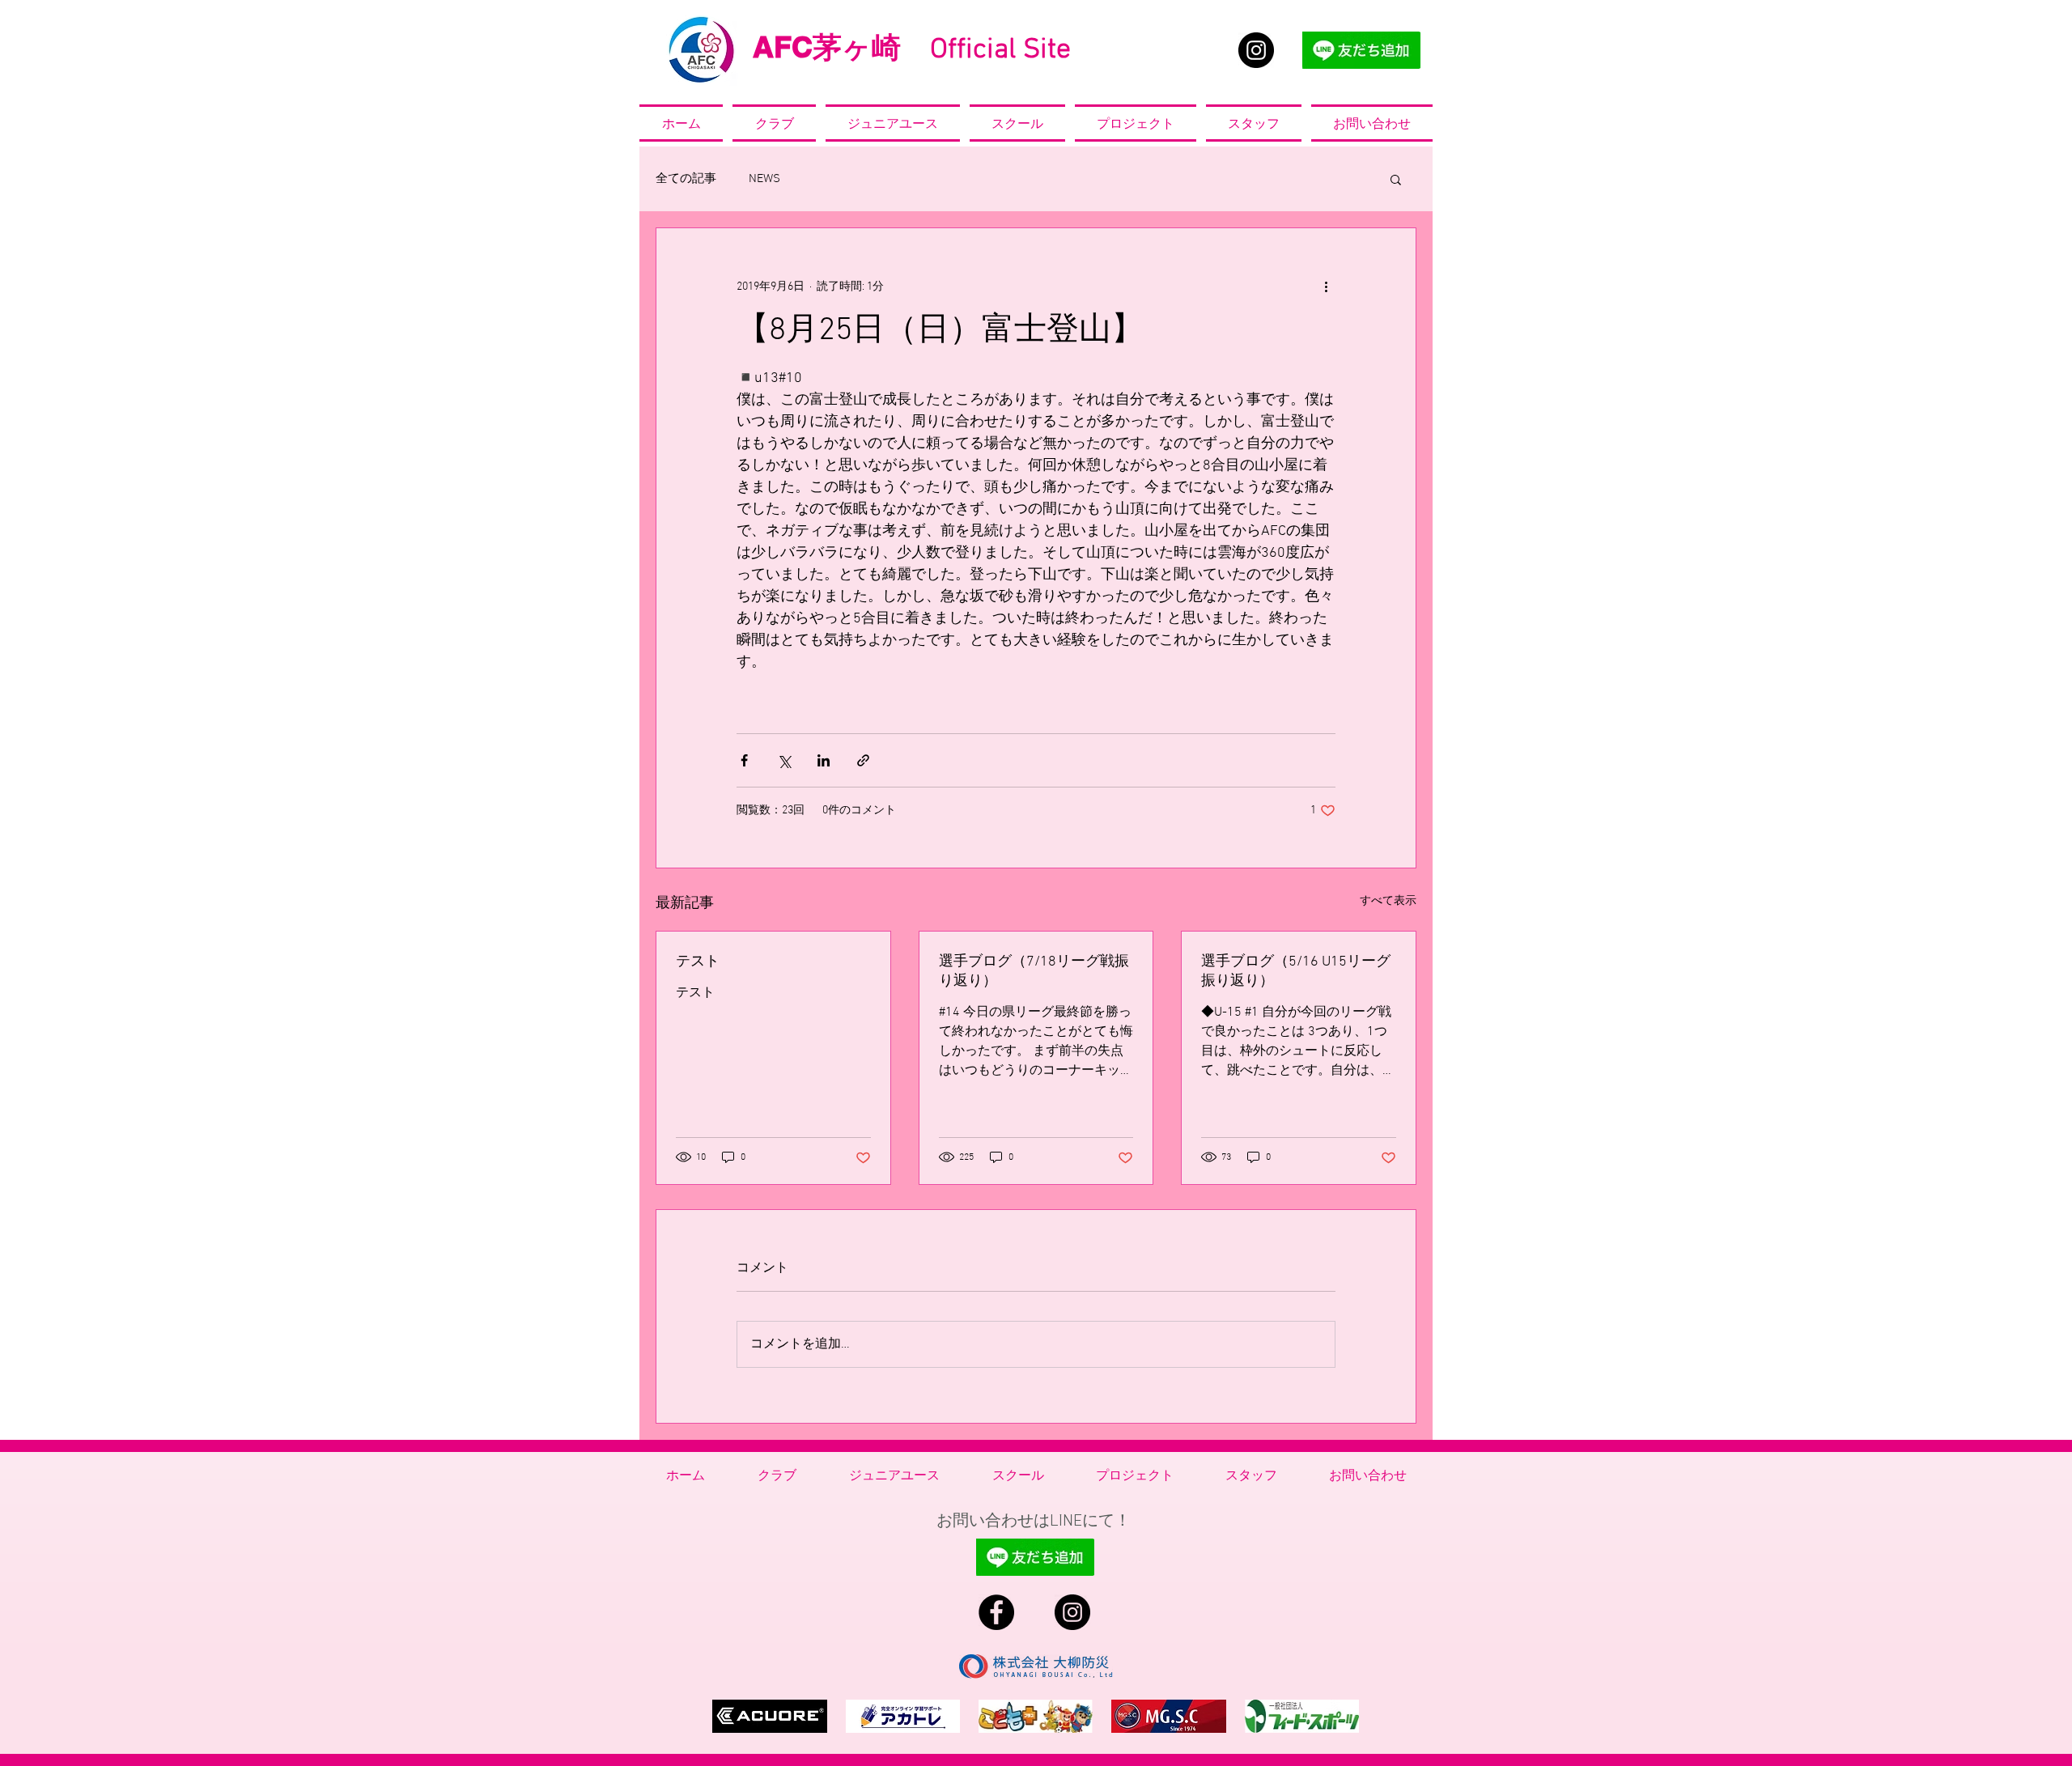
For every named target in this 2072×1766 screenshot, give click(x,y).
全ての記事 (686, 179)
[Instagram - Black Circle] (1256, 50)
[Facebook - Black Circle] (996, 1612)
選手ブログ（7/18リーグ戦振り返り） (1034, 972)
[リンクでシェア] (863, 760)
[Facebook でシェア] (744, 760)
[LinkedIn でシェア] (824, 760)
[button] (1396, 179)
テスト (698, 962)
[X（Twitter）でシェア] (784, 760)
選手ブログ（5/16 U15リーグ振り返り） (1296, 972)
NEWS (764, 179)
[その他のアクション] (1326, 287)
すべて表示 (1388, 901)
